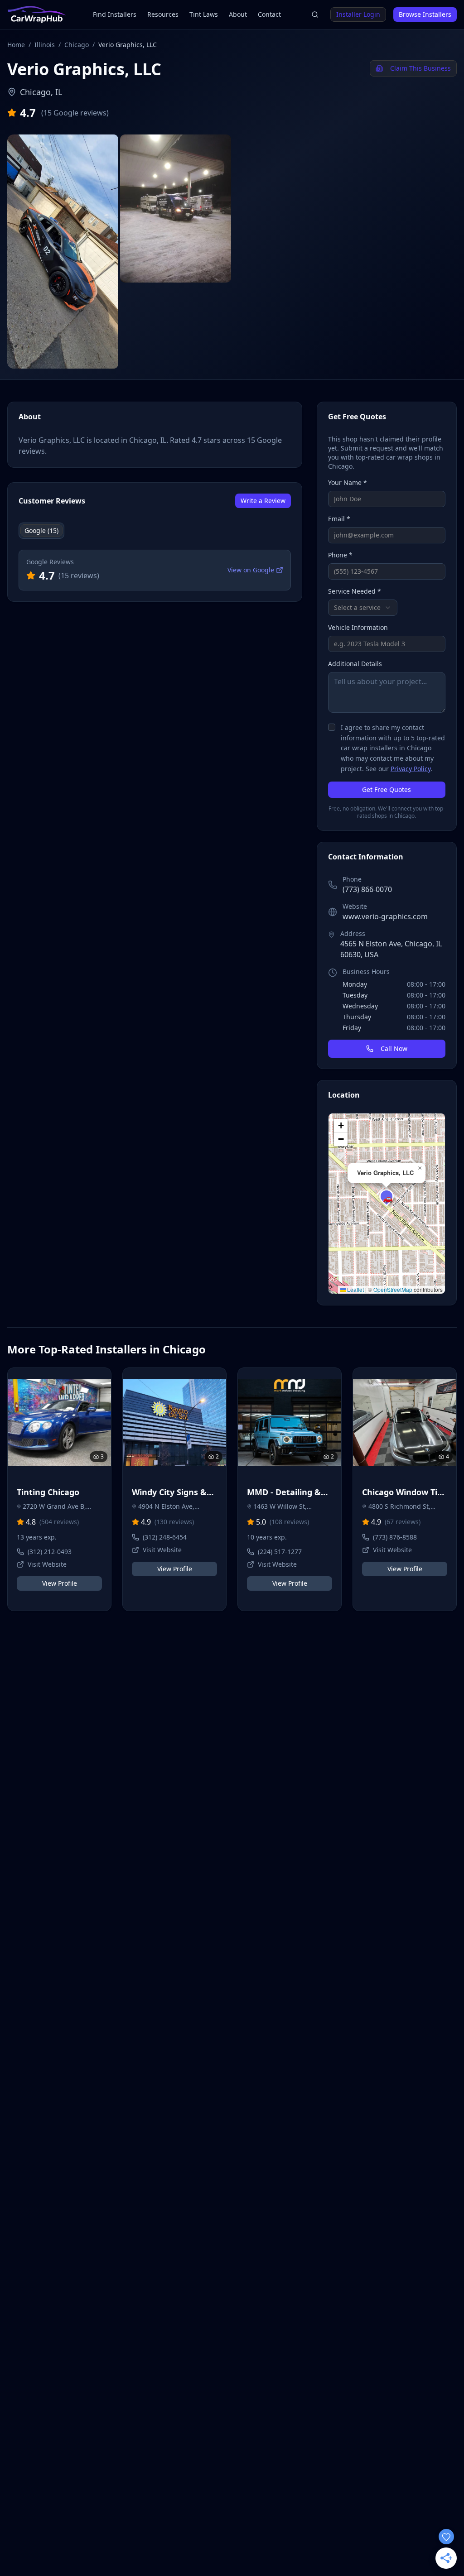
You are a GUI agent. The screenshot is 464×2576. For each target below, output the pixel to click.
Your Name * (348, 482)
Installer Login (358, 14)
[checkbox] (332, 727)
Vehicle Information (358, 627)
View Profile (60, 1583)
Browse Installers (425, 14)
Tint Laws (204, 14)
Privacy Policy (411, 769)
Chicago (77, 45)
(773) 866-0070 (367, 889)
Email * (339, 519)
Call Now (394, 1048)
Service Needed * (355, 591)
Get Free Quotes (387, 789)
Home (16, 45)
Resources (163, 14)
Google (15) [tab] (41, 530)
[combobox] (363, 608)
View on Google (251, 570)
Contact (269, 14)
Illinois (45, 45)
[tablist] (41, 531)
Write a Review (263, 501)
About (238, 14)
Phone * (340, 555)
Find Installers (115, 14)
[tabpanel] (155, 570)
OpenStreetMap (393, 1289)
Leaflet (355, 1289)
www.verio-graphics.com (385, 916)
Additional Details (355, 664)
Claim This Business (420, 68)
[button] (387, 1196)
